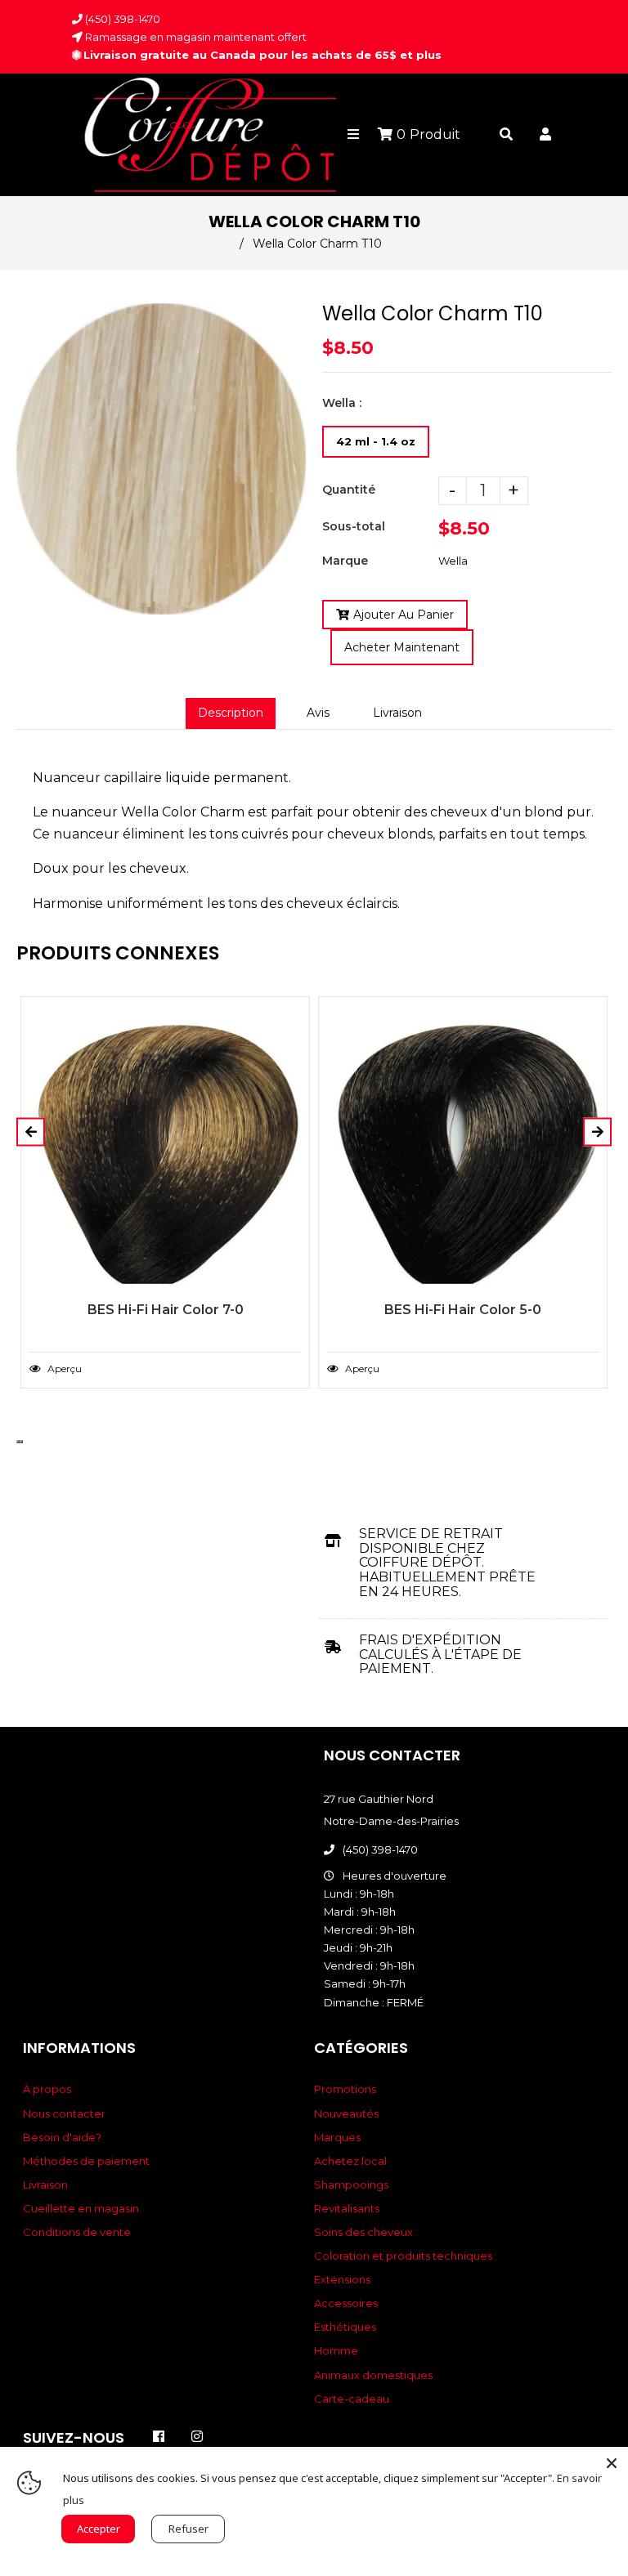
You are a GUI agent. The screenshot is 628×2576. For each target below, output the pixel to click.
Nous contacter (64, 2113)
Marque (345, 561)
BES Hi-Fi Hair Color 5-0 (463, 1310)
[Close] (612, 2463)
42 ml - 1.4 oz (376, 441)
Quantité (349, 490)
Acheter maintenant (402, 647)
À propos (47, 2089)
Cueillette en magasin (81, 2208)
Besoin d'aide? (62, 2137)
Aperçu (63, 1368)
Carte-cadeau (352, 2399)
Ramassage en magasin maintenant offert (195, 37)
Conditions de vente (77, 2232)
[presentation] (18, 1442)
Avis (318, 713)
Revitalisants (347, 2208)
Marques (337, 2137)
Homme (336, 2350)
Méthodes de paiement (86, 2161)
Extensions (342, 2279)
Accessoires (346, 2303)
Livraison (397, 713)
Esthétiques (345, 2327)
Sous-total (354, 526)
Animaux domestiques (373, 2375)
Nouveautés (346, 2113)
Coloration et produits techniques (403, 2256)
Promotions (345, 2089)
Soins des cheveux (363, 2232)
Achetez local (350, 2161)
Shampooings (351, 2185)
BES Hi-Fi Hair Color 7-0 (166, 1310)
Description (231, 713)
